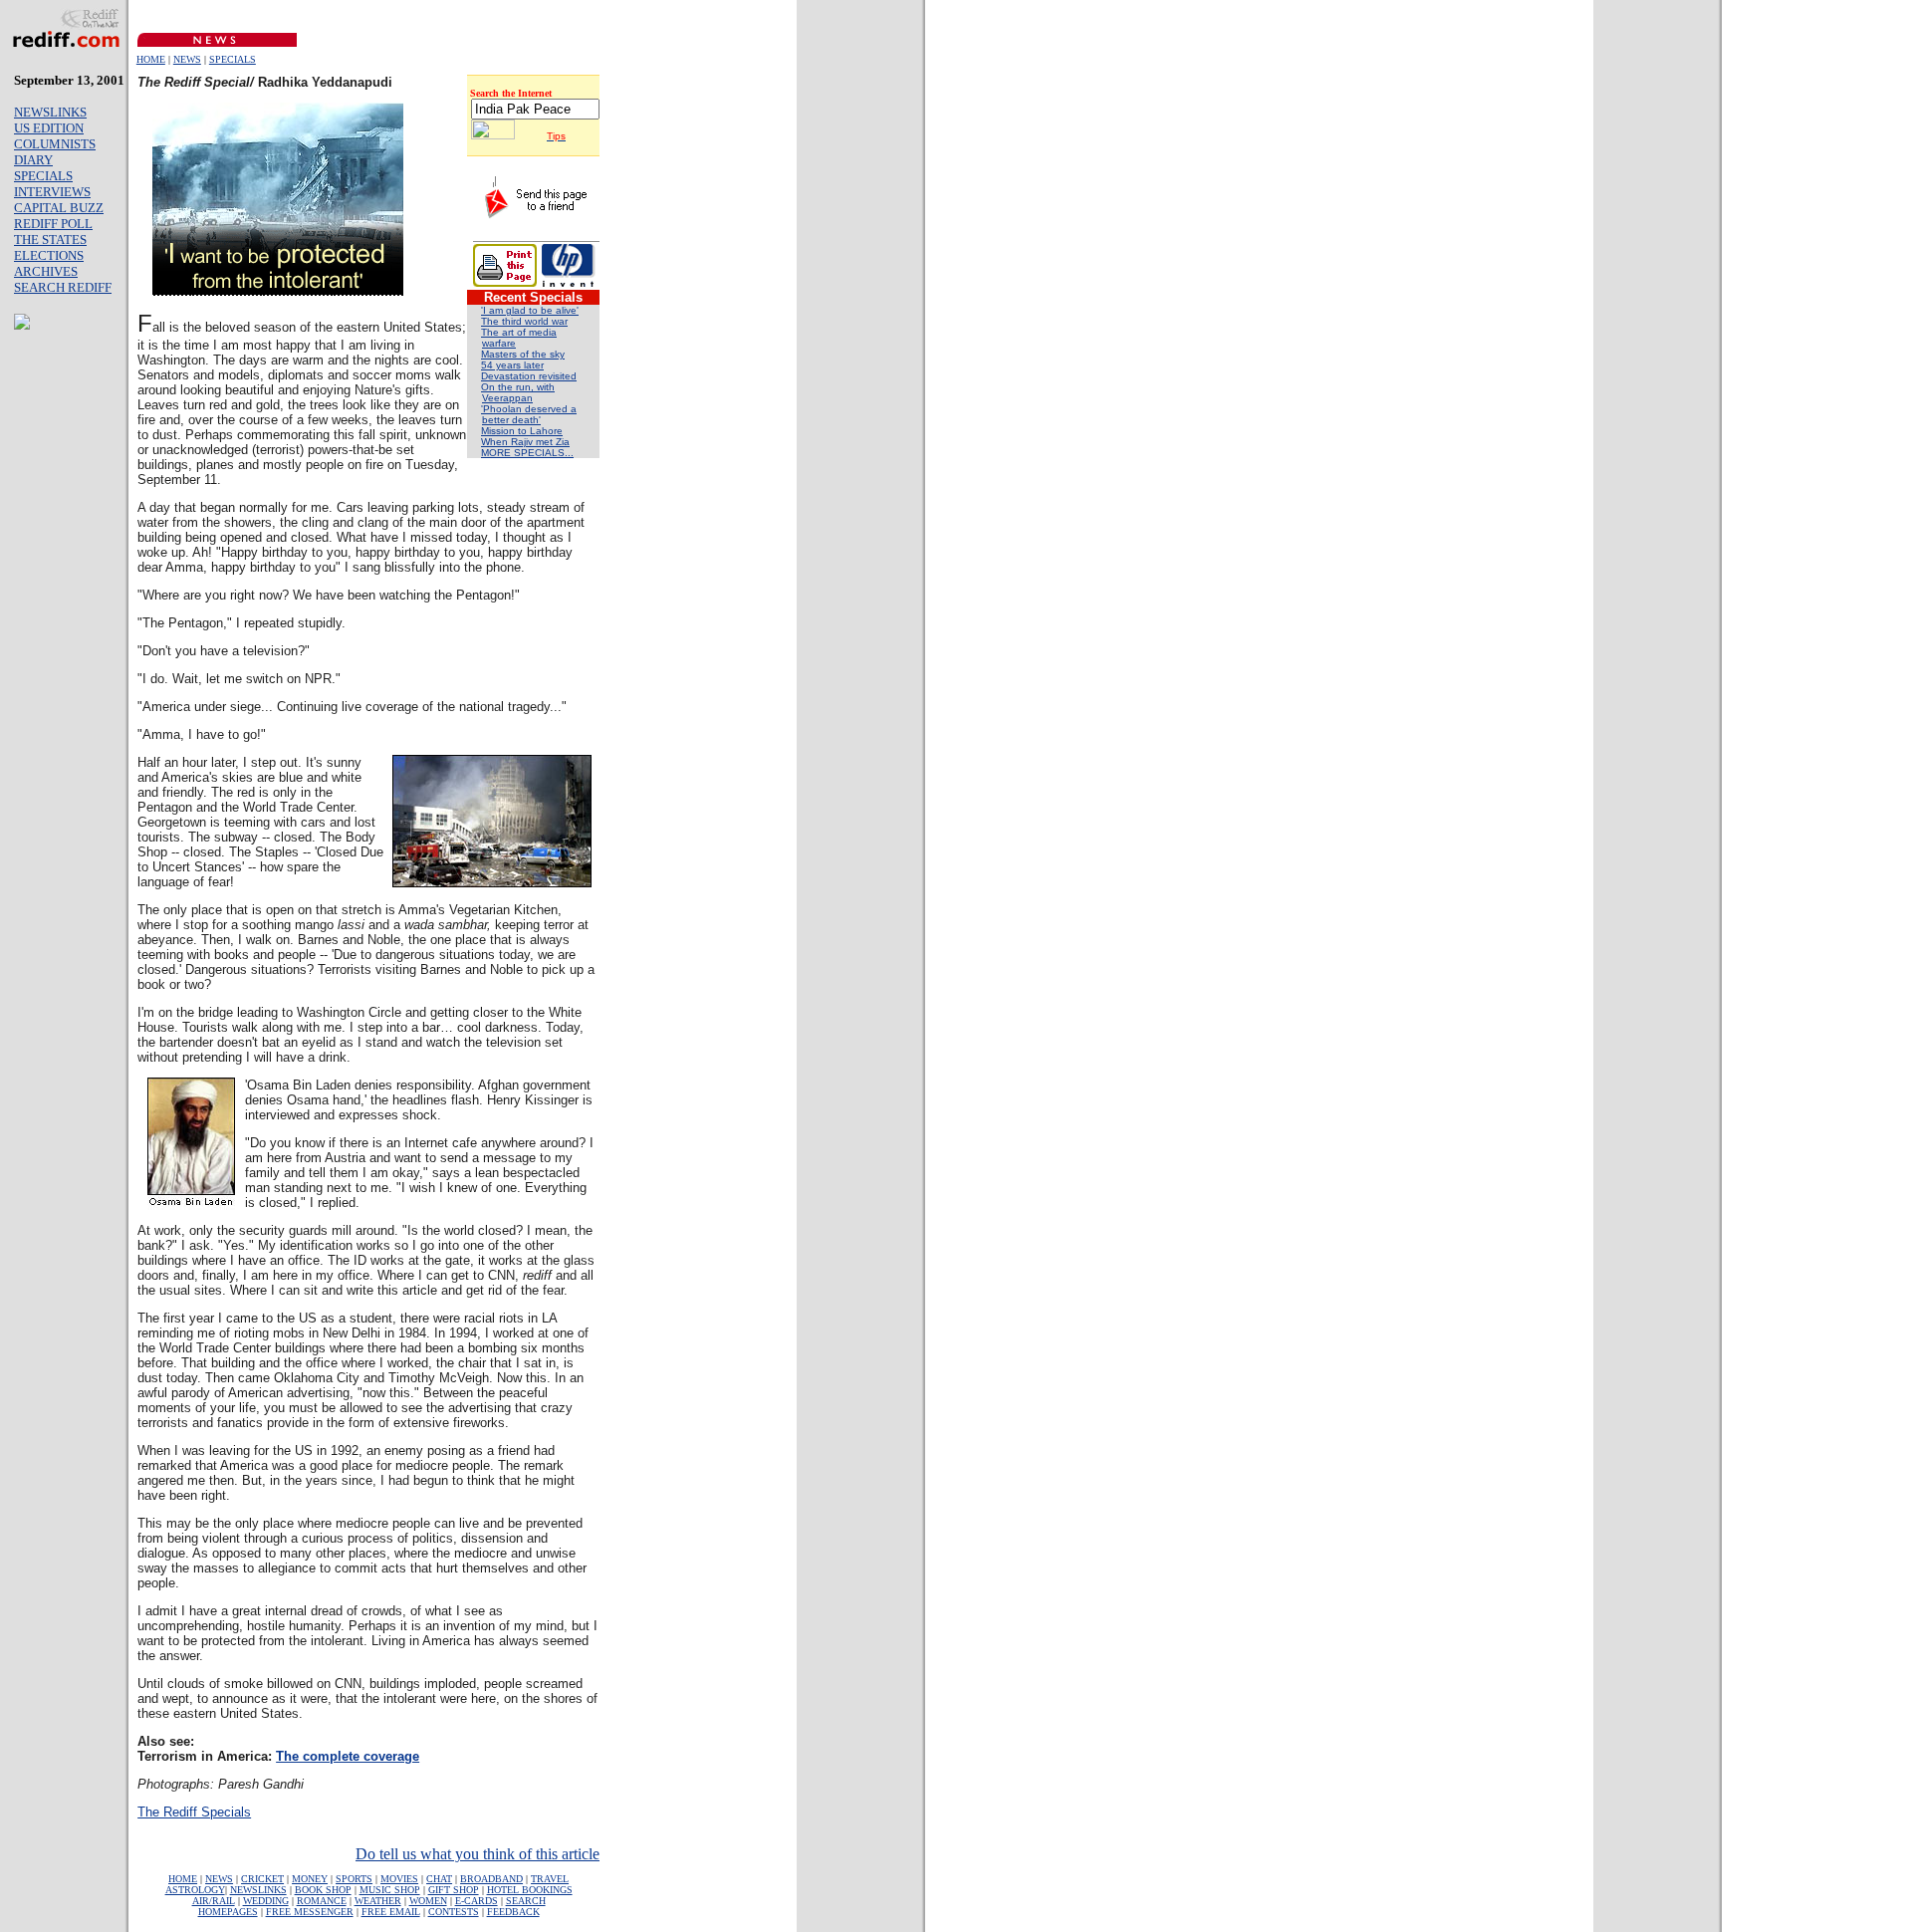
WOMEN (428, 1901)
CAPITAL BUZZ (59, 208)
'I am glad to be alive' (530, 310)
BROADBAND (491, 1879)
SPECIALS (233, 59)
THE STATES (50, 240)
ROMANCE (322, 1901)
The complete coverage (348, 1756)
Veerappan (507, 398)
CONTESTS (454, 1912)
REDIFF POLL (53, 224)
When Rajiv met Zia (525, 442)
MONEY (310, 1879)
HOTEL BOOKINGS (530, 1890)
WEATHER (378, 1901)
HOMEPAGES (228, 1912)
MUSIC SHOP (390, 1890)
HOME (151, 59)
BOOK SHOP (323, 1890)
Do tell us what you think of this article (478, 1854)
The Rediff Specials (194, 1812)
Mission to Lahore (522, 431)
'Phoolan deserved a (529, 409)
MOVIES (399, 1879)
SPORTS (354, 1879)
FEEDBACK (513, 1912)
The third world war (524, 321)
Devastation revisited (529, 376)
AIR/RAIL (214, 1901)
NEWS (187, 59)
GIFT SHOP (454, 1890)
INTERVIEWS (52, 192)
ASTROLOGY (195, 1890)
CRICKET (262, 1879)
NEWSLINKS (50, 112)
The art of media (519, 332)
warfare (499, 343)
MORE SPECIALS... (527, 453)
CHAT (439, 1879)
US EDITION (49, 128)
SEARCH (526, 1901)
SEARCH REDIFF (63, 287)
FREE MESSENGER (310, 1912)
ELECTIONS (49, 255)
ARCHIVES (46, 271)
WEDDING (266, 1901)
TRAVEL (550, 1879)
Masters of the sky (523, 354)
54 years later (512, 365)
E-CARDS (477, 1901)
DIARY (33, 160)
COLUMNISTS (55, 144)
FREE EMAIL (391, 1912)
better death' (511, 420)
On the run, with (518, 387)
